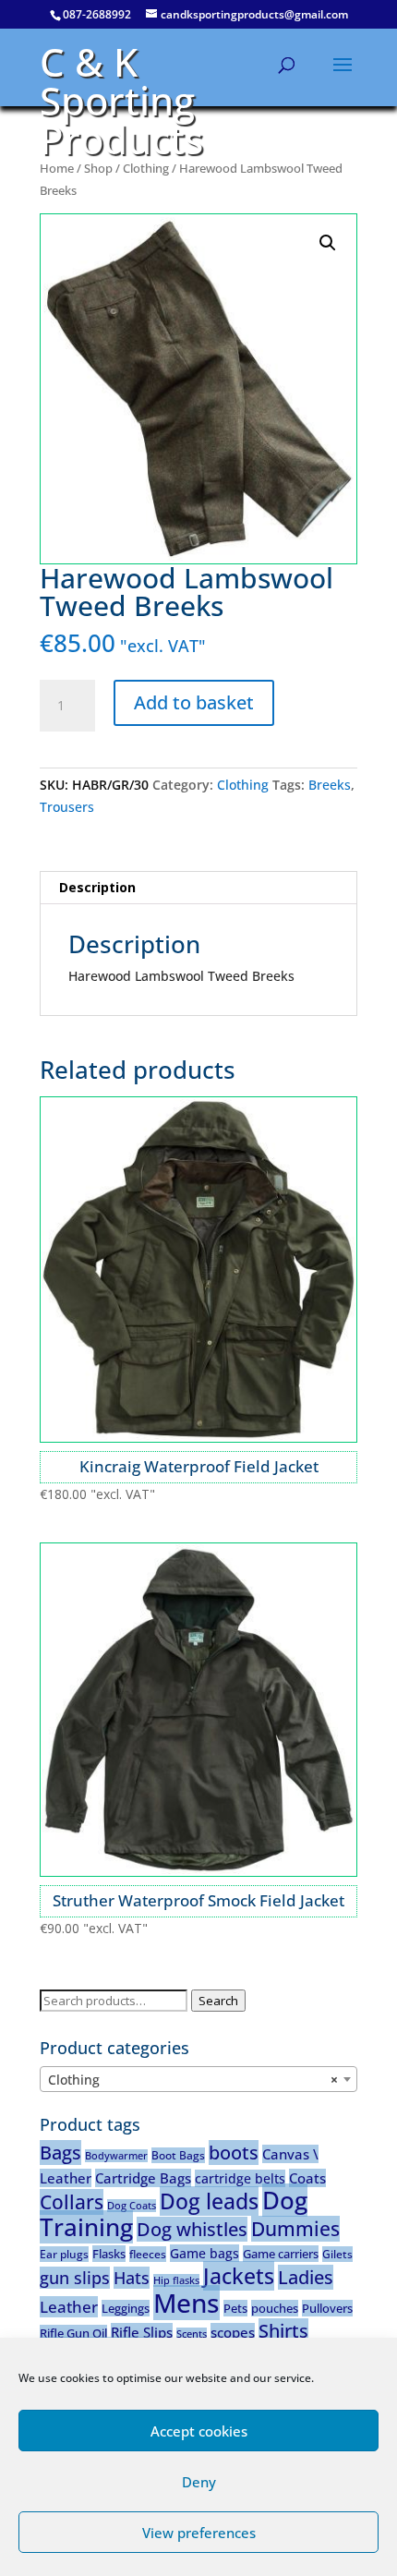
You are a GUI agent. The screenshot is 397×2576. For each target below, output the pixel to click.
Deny (199, 2482)
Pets (235, 2308)
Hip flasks (176, 2280)
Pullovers (327, 2308)
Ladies (306, 2277)
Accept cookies (199, 2431)
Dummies (295, 2229)
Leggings (126, 2308)
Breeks (330, 785)
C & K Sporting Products (121, 100)
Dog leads (209, 2201)
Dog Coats (132, 2206)
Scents (192, 2334)
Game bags (205, 2253)
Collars (72, 2202)
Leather (69, 2307)
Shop (98, 168)
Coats (307, 2178)
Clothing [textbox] (193, 2080)
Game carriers (281, 2254)
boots (234, 2153)
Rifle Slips (142, 2332)
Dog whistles (192, 2229)
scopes (233, 2332)
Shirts (283, 2331)
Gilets (337, 2254)
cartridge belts (240, 2178)
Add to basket (194, 702)
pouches (275, 2308)
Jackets (239, 2276)
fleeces (148, 2254)
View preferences (199, 2533)
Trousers (67, 807)
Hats (132, 2278)
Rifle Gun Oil (73, 2333)
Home (57, 168)
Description (97, 887)
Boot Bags (178, 2155)
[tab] (198, 888)
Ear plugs (64, 2254)
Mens (186, 2303)
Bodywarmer (116, 2156)
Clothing (146, 168)
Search (218, 2001)
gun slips (75, 2278)
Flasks (109, 2254)
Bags (60, 2153)
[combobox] (198, 2079)
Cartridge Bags (143, 2178)
